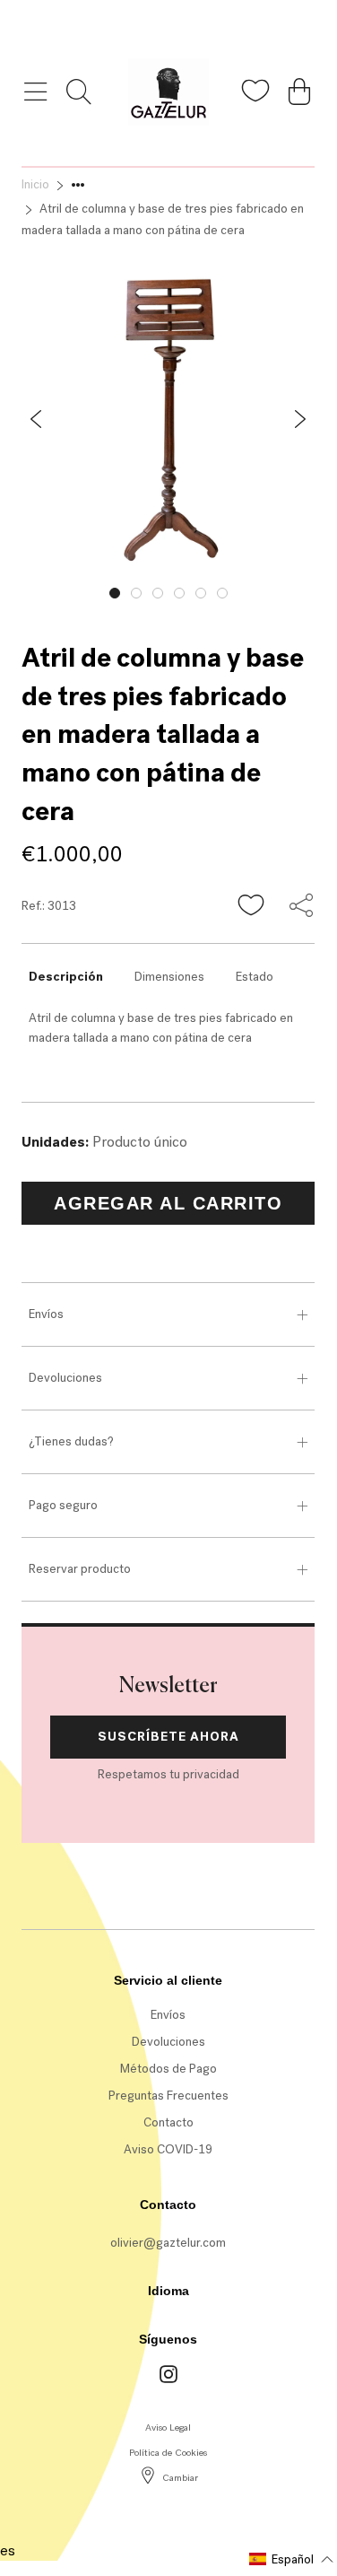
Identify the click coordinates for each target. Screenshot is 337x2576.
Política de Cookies (168, 2453)
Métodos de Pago (168, 2069)
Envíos (46, 1314)
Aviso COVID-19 (168, 2149)
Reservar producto (80, 1569)
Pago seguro (63, 1505)
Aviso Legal (168, 2428)
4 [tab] (179, 593)
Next (328, 589)
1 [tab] (115, 593)
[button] (252, 906)
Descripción (66, 977)
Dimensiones (169, 977)
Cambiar (180, 2478)
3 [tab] (158, 593)
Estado (255, 977)
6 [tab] (222, 593)
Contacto (168, 2122)
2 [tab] (136, 593)
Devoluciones (65, 1378)
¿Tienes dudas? (71, 1441)
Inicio (35, 184)
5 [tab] (201, 593)
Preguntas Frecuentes (168, 2096)
